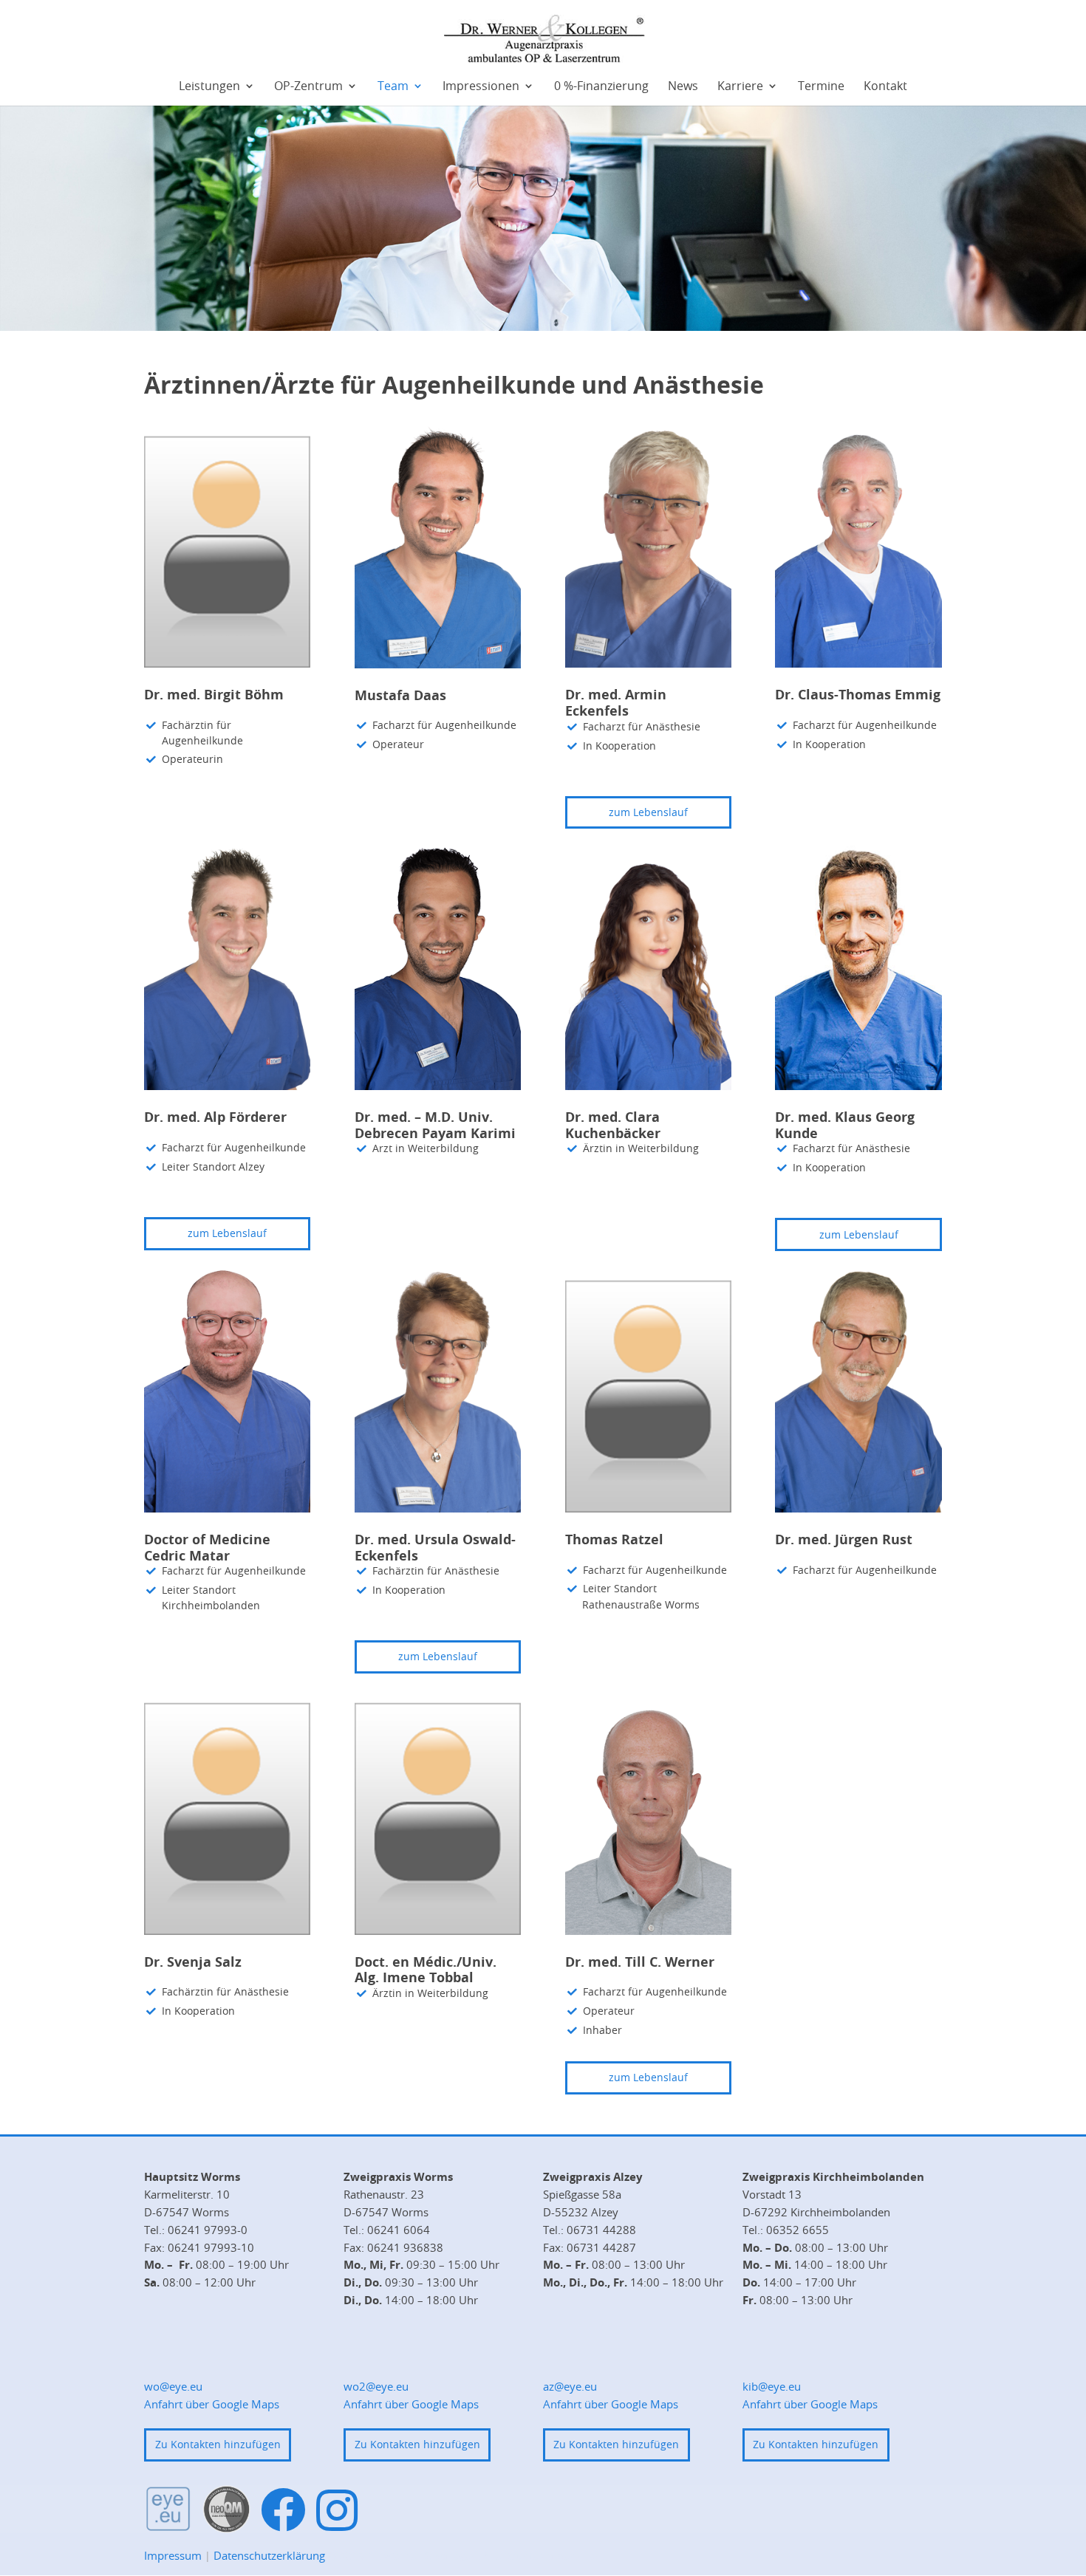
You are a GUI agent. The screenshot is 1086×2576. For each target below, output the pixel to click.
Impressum (173, 2555)
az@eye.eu (570, 2386)
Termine (821, 87)
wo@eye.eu (173, 2386)
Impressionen (481, 87)
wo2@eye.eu (376, 2386)
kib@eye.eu (772, 2386)
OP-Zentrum (308, 87)
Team (393, 87)
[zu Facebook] (283, 2511)
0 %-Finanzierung (601, 87)
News (683, 87)
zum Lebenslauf (648, 812)
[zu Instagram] (337, 2510)
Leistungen (209, 87)
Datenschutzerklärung (269, 2555)
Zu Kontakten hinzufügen (218, 2444)
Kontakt (885, 87)
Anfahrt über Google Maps (212, 2404)
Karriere (740, 87)
